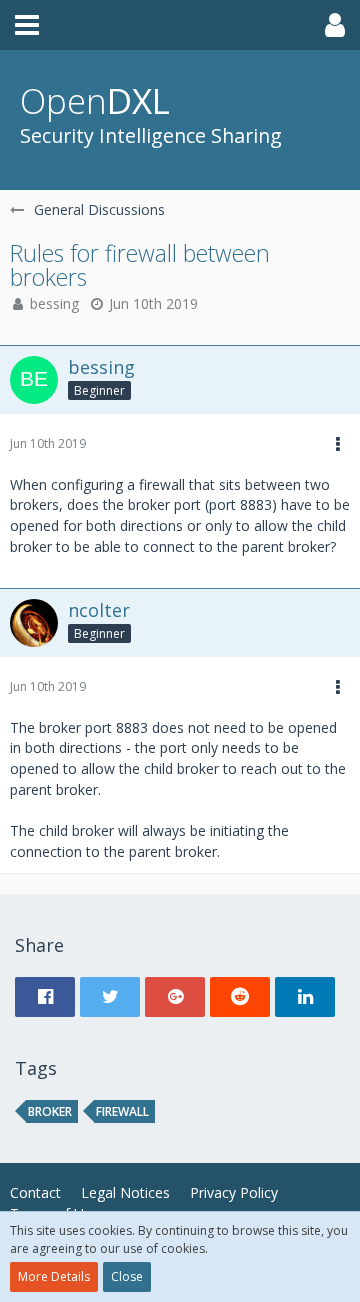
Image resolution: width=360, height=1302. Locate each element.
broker (50, 1111)
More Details (54, 1276)
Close (127, 1276)
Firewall (122, 1111)
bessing (54, 303)
